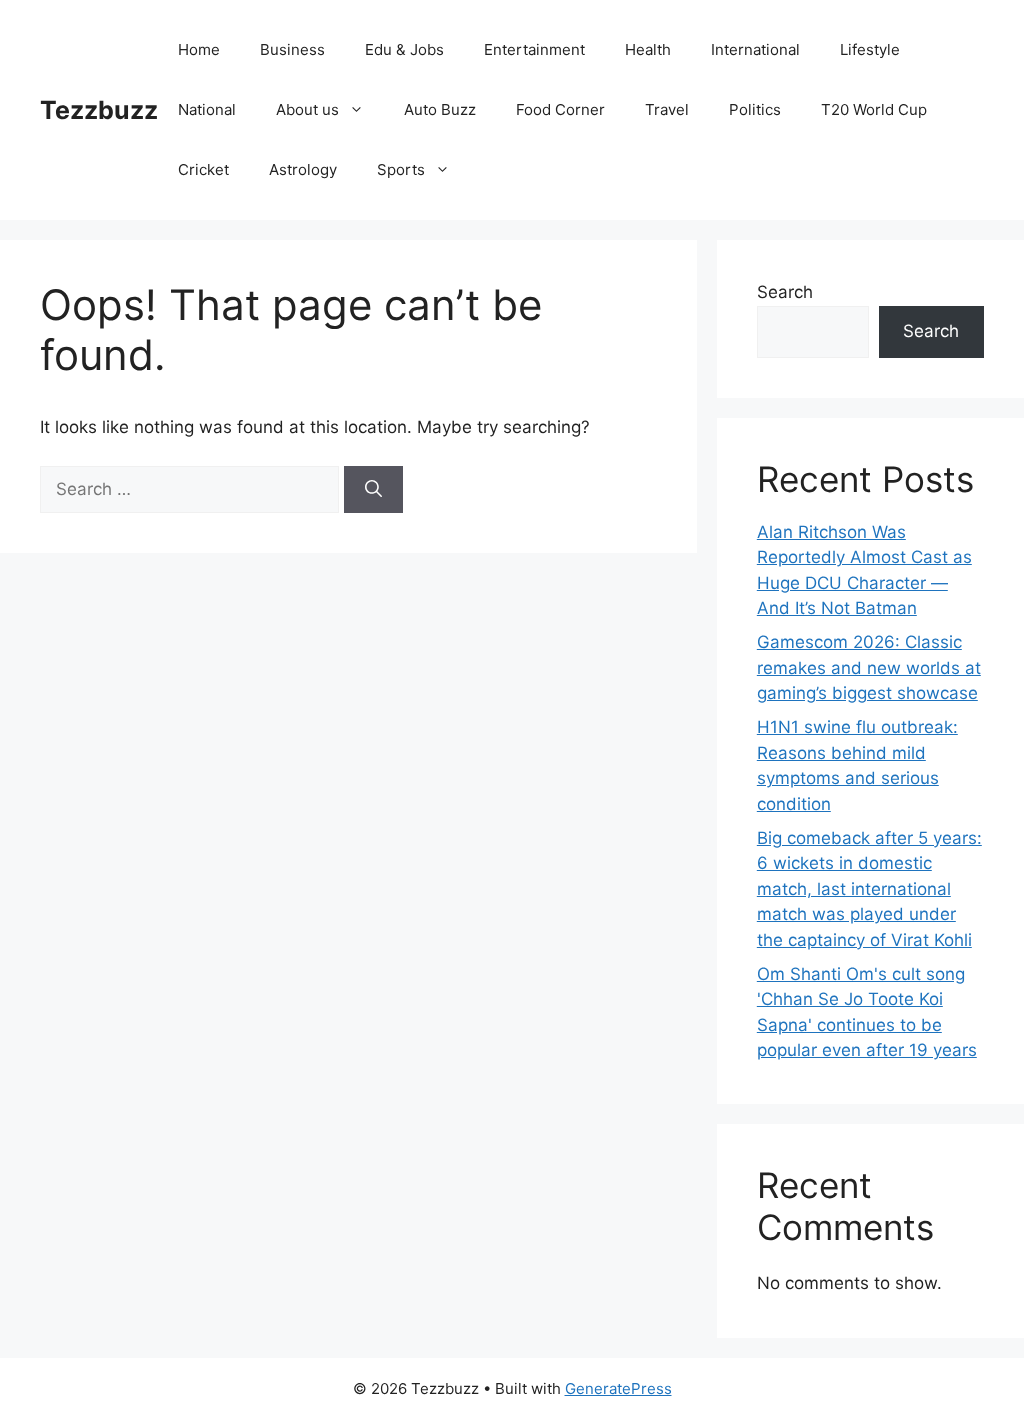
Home (199, 49)
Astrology (303, 169)
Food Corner (560, 109)
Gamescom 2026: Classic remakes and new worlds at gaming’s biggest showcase (869, 667)
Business (292, 49)
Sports (401, 169)
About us (307, 109)
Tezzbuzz (99, 110)
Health (648, 49)
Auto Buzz (440, 109)
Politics (755, 109)
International (755, 49)
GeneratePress (618, 1388)
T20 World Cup (874, 109)
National (207, 109)
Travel (667, 109)
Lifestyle (870, 49)
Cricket (203, 169)
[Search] (373, 490)
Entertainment (534, 49)
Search (785, 292)
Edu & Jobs (404, 49)
